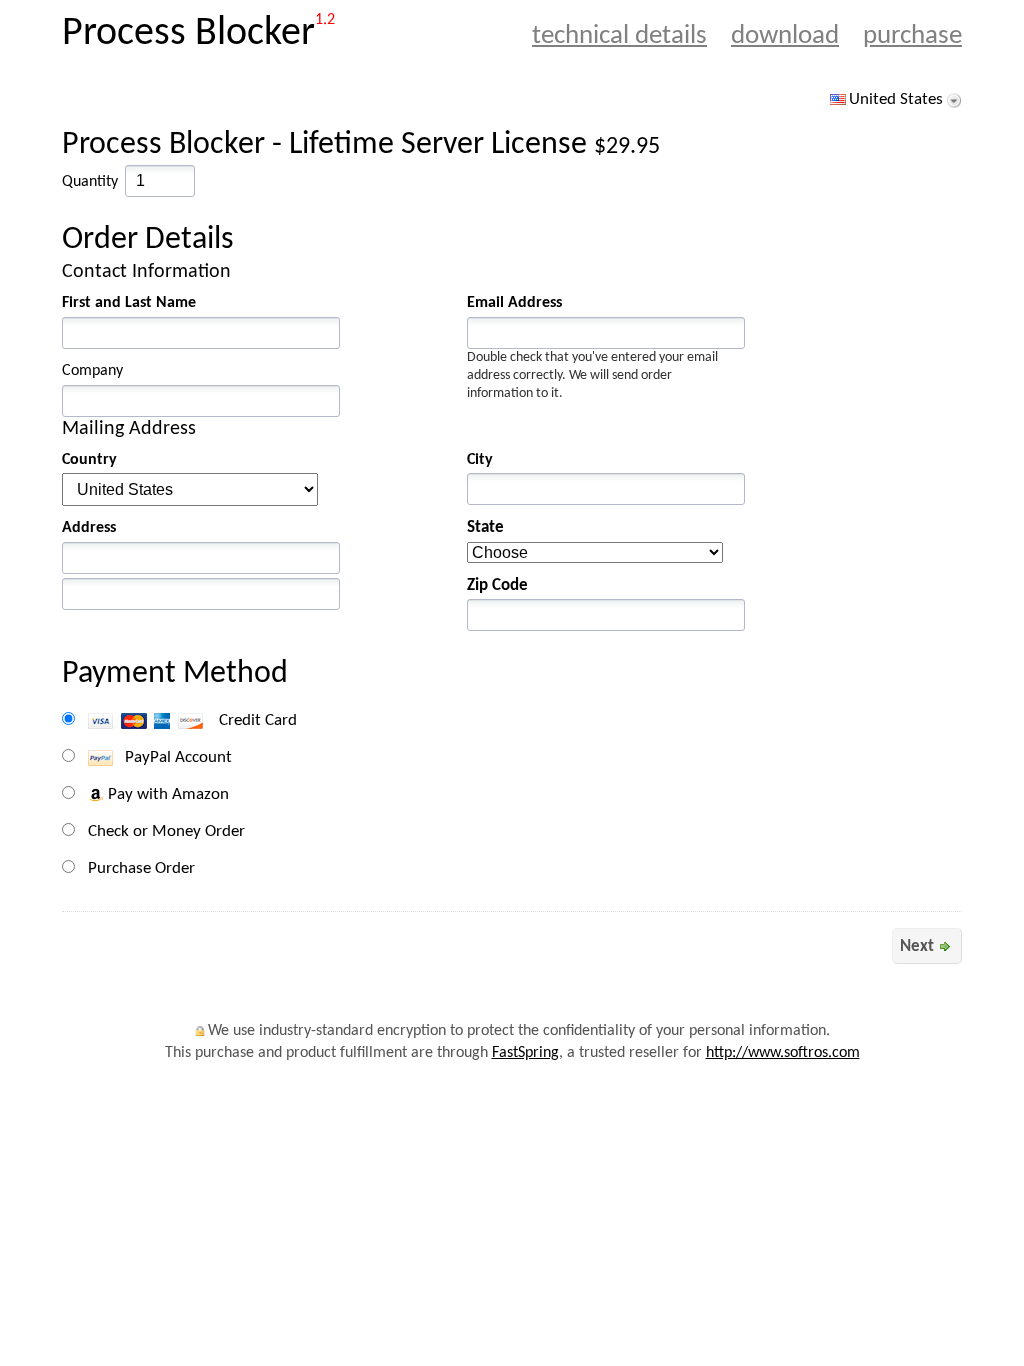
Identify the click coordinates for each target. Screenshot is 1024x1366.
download (785, 36)
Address (89, 528)
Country (89, 460)
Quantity (90, 182)
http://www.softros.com (783, 1053)
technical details (619, 36)
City (480, 460)
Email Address (514, 303)
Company (92, 371)
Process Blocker (188, 34)
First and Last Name (129, 303)
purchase (912, 36)
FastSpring (525, 1053)
